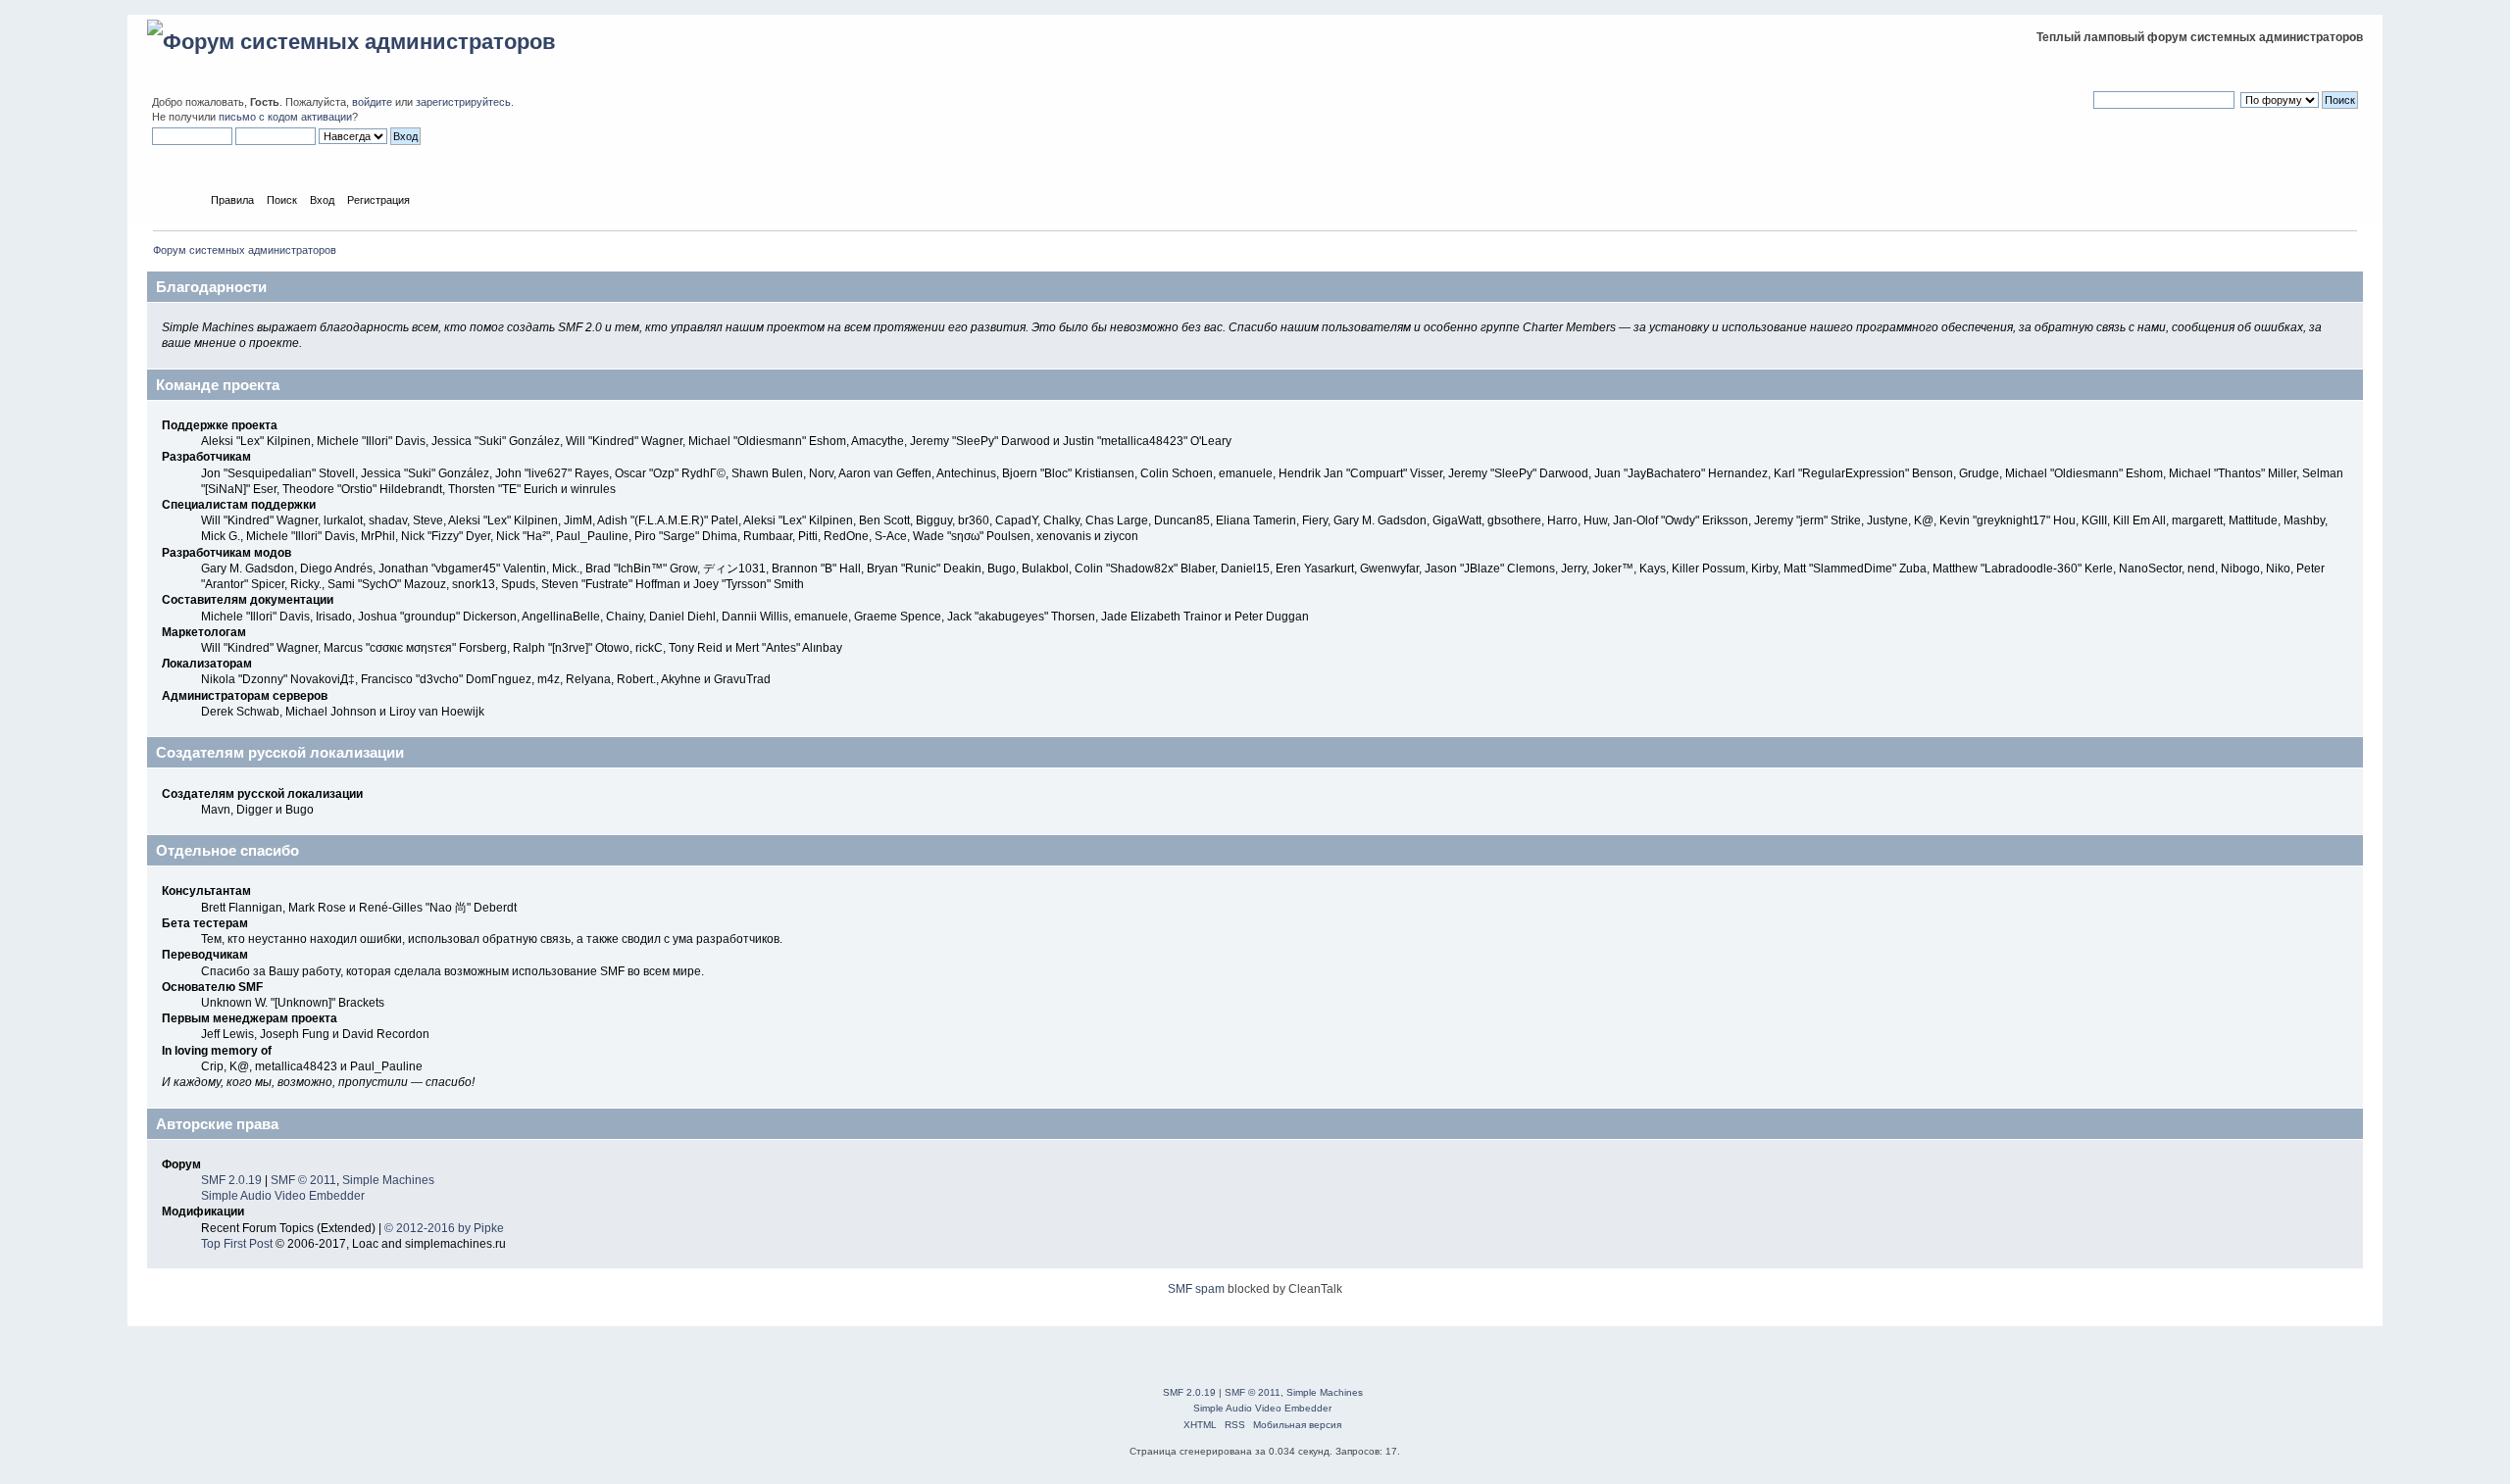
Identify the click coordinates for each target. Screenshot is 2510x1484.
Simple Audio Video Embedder (283, 1196)
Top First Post (237, 1244)
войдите (372, 102)
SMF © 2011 (303, 1180)
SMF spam (1196, 1289)
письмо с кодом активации (285, 117)
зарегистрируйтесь (463, 102)
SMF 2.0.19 (231, 1180)
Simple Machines (388, 1180)
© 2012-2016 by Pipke (444, 1228)
